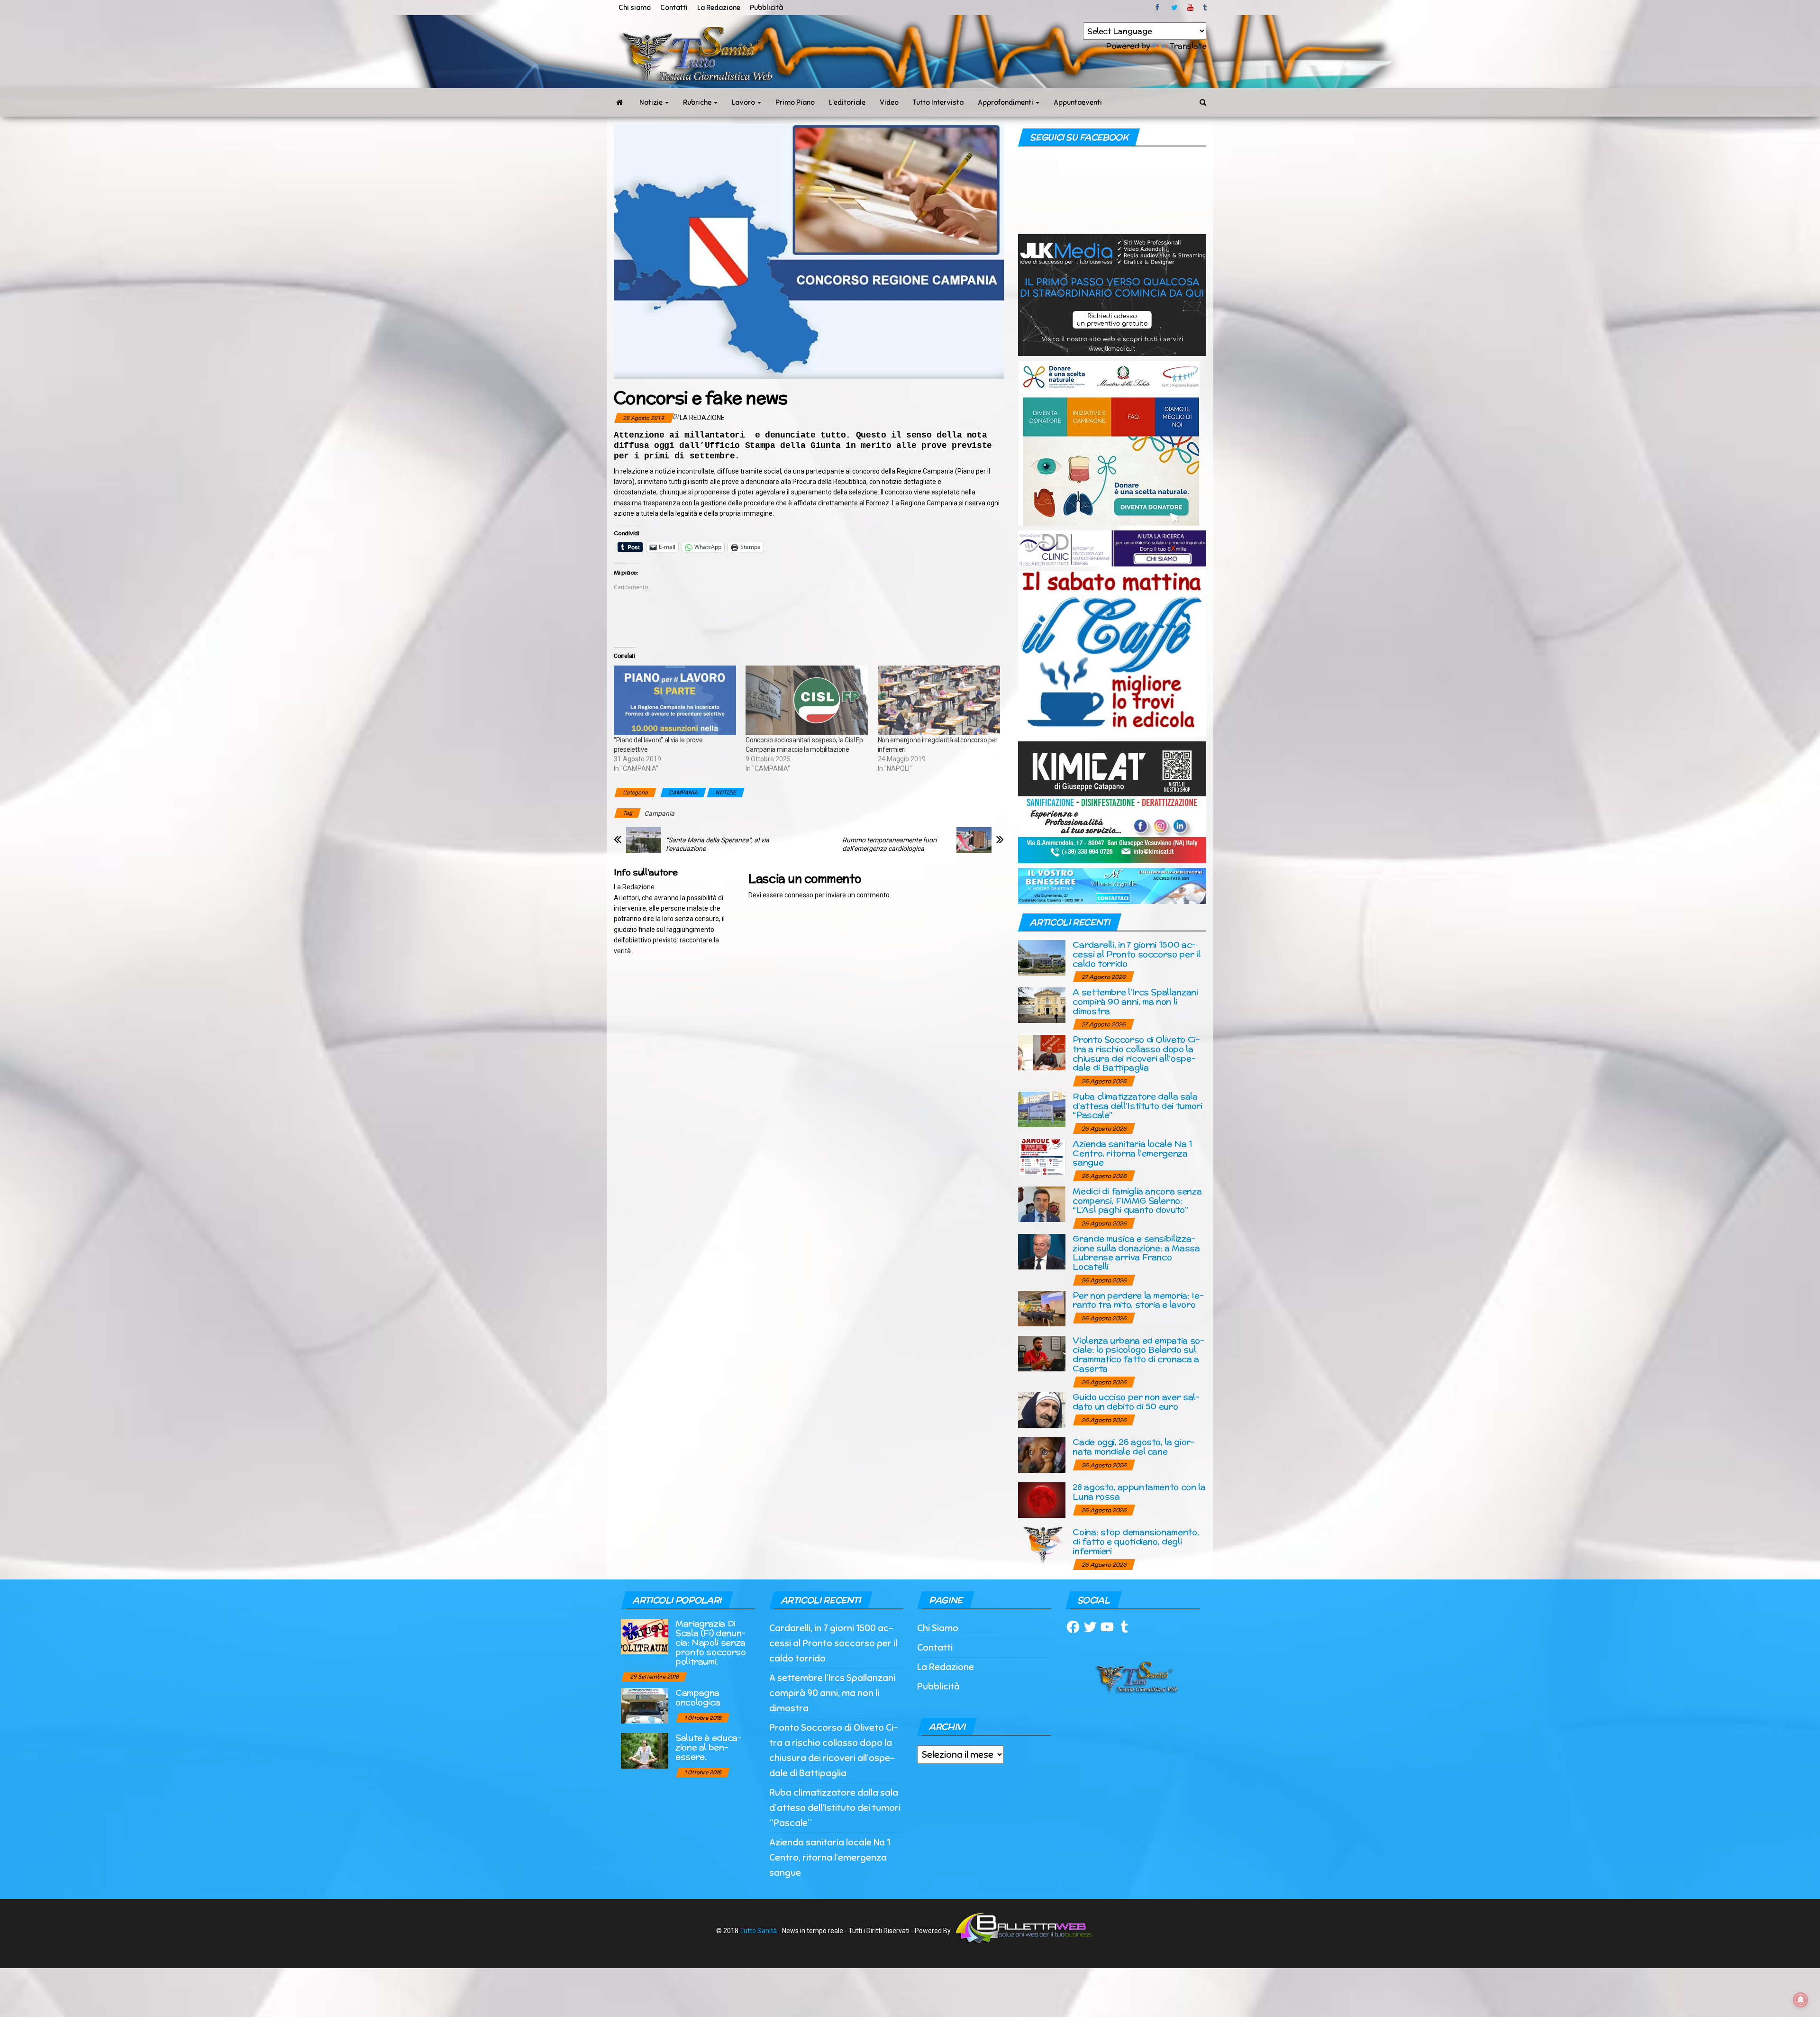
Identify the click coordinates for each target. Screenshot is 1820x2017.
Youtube (1190, 8)
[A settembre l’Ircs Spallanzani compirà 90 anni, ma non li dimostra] (1042, 1005)
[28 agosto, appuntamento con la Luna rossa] (1042, 1500)
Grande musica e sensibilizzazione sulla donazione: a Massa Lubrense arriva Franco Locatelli (1136, 1252)
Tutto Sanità (758, 1931)
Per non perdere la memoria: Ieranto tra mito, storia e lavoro (1138, 1300)
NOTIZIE (726, 793)
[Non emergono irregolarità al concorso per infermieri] (939, 701)
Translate (1188, 46)
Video (889, 102)
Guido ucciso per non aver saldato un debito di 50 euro (1136, 1401)
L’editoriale (847, 102)
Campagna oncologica (698, 1697)
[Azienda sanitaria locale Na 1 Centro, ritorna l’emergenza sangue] (1042, 1156)
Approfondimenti (1006, 102)
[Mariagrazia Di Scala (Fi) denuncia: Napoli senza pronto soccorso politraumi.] (645, 1636)
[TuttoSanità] (619, 102)
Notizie (652, 102)
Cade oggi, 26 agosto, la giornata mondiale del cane (1134, 1447)
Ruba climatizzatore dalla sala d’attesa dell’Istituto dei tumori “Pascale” (1137, 1106)
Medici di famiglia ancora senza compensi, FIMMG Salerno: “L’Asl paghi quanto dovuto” (1137, 1200)
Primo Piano (795, 102)
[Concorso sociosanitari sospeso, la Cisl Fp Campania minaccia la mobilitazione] (807, 701)
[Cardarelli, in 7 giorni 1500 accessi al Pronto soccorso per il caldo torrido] (1042, 957)
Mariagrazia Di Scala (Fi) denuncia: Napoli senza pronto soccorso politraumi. (711, 1642)
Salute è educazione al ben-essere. (709, 1747)
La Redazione (719, 8)
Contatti (674, 8)
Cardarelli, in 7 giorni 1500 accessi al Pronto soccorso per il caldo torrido (1136, 954)
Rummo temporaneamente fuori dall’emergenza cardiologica (889, 844)
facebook (1159, 8)
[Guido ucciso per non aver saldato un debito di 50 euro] (1042, 1410)
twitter (1174, 8)
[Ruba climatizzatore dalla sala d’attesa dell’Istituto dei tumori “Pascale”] (1042, 1109)
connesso (799, 895)
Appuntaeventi (1078, 102)
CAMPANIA (683, 793)
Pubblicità (766, 8)
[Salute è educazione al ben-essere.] (645, 1750)
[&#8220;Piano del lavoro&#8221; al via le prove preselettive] (675, 701)
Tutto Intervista (938, 102)
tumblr (1206, 8)
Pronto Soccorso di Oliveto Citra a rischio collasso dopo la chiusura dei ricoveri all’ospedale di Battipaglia (1136, 1053)
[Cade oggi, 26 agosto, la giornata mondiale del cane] (1042, 1455)
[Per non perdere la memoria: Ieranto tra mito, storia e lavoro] (1042, 1308)
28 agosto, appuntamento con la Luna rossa (1139, 1492)
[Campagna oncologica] (645, 1705)
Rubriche (698, 102)
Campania (659, 813)
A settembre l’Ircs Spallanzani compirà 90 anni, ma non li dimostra (1135, 1001)
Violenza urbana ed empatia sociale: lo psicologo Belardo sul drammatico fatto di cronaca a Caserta (1138, 1354)
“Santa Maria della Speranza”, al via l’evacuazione (718, 844)
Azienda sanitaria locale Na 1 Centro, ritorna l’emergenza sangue (1133, 1153)
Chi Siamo (938, 1628)
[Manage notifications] (1801, 2000)
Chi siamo (635, 8)
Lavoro (744, 102)
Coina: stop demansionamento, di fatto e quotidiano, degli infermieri (1136, 1541)
